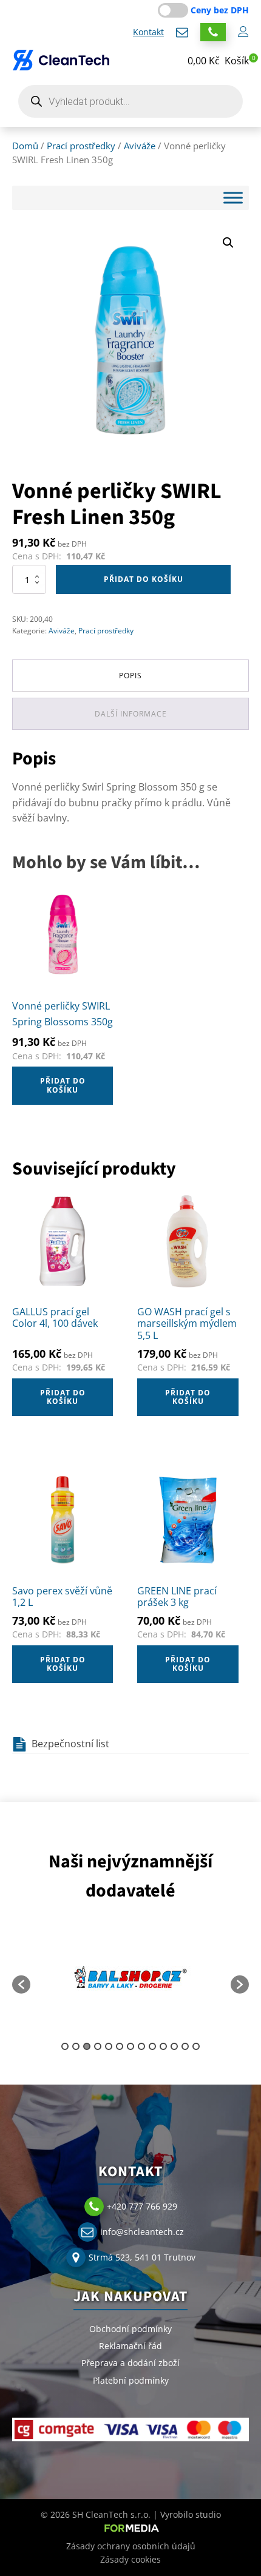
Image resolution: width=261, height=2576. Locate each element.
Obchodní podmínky (130, 2329)
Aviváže (140, 146)
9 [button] (152, 2046)
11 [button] (174, 2046)
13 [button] (196, 2046)
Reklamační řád (130, 2346)
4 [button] (98, 2046)
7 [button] (130, 2046)
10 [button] (163, 2046)
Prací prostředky (81, 146)
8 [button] (141, 2046)
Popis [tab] (130, 676)
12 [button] (185, 2046)
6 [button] (120, 2046)
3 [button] (87, 2046)
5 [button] (109, 2046)
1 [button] (65, 2046)
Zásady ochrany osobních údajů (131, 2546)
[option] (130, 1978)
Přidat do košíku (144, 579)
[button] (218, 61)
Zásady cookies (130, 2559)
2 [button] (76, 2046)
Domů (25, 146)
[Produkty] (233, 197)
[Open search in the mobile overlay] (130, 101)
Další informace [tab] (131, 714)
